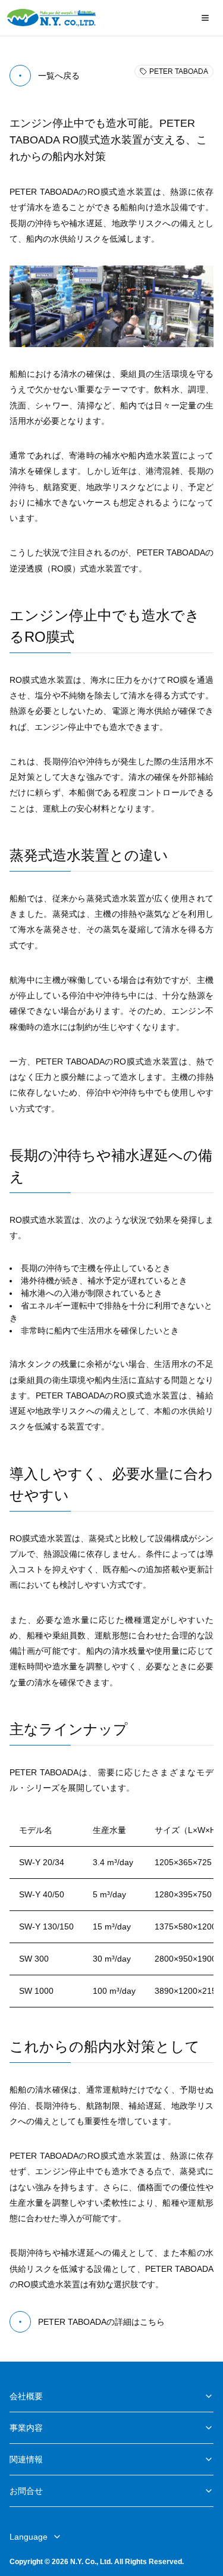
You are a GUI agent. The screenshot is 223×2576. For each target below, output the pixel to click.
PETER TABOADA (179, 71)
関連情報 (26, 2459)
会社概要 (26, 2396)
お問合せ (26, 2491)
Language (29, 2537)
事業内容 (26, 2428)
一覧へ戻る (59, 76)
